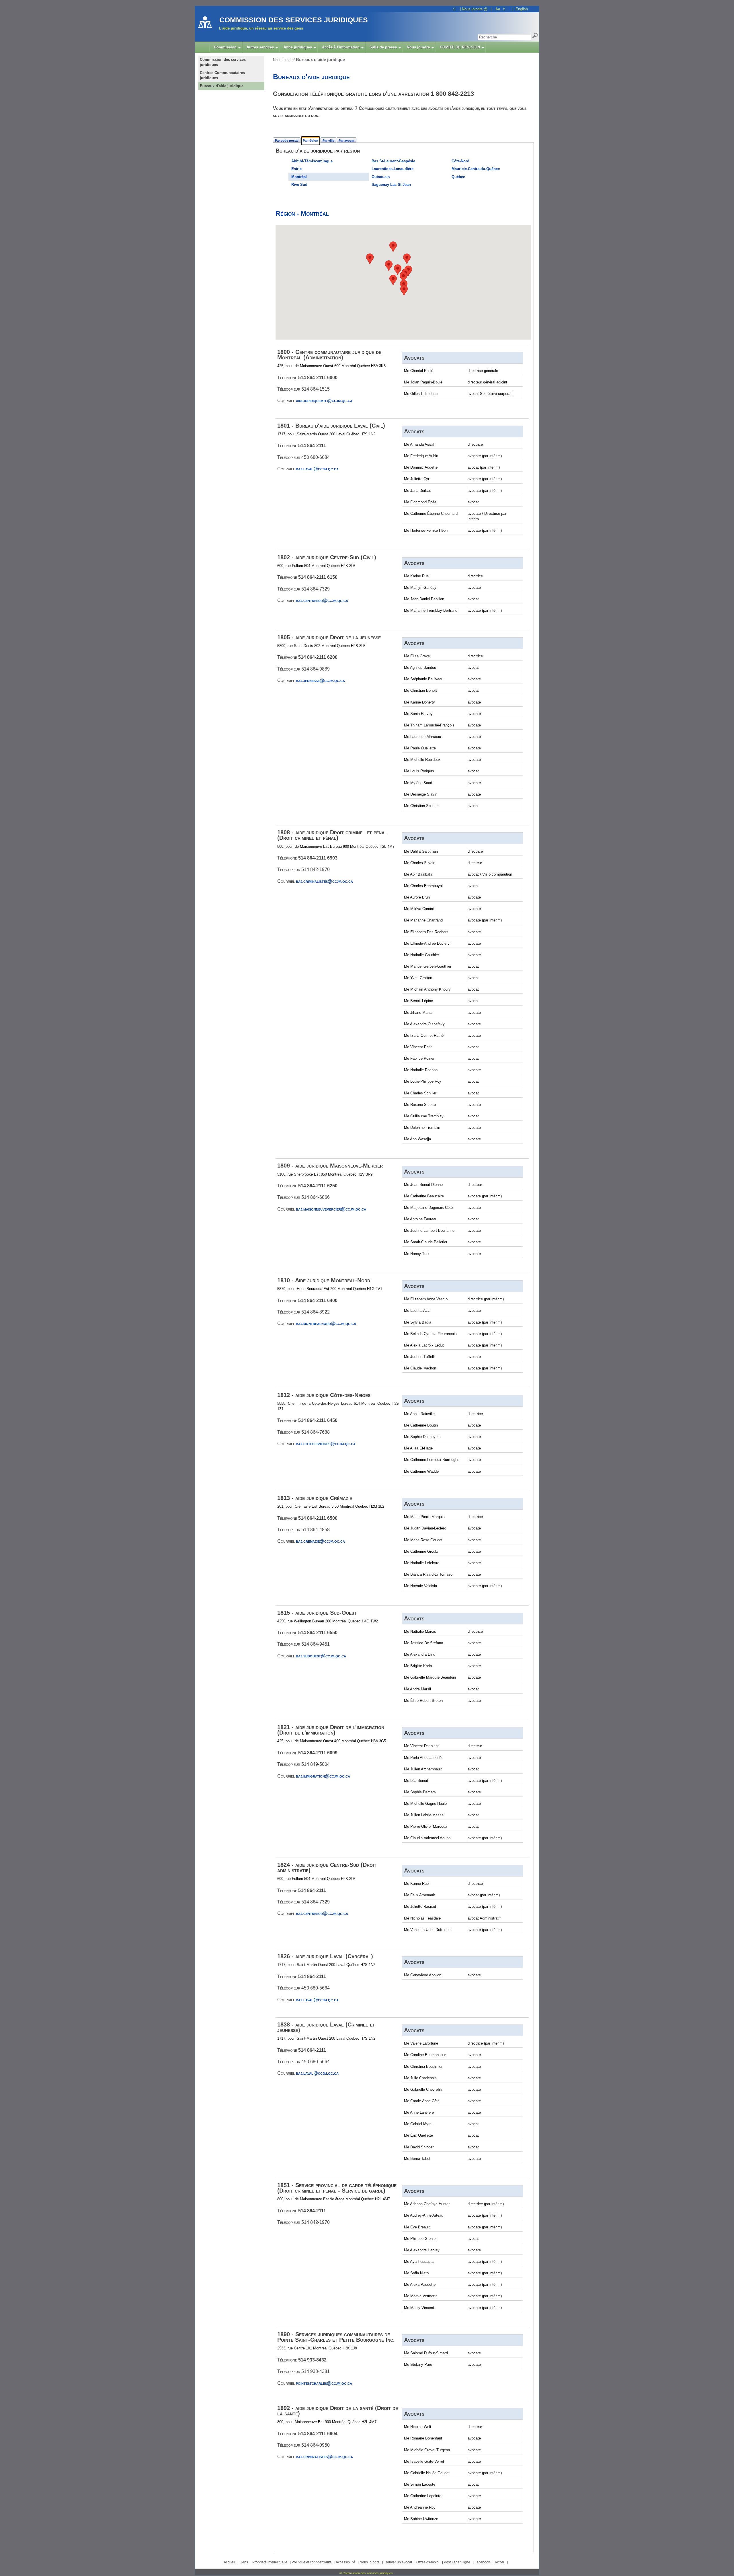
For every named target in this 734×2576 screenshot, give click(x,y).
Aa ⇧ (500, 9)
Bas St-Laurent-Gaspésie (393, 161)
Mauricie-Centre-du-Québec (476, 169)
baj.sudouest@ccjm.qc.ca (321, 1656)
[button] (398, 270)
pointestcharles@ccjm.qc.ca (324, 2383)
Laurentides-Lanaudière (393, 169)
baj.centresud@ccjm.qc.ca (322, 600)
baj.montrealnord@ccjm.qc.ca (326, 1323)
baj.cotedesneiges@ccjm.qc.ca (326, 1444)
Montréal (299, 177)
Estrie (296, 169)
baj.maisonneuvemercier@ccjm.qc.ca (331, 1209)
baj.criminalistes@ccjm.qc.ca (324, 881)
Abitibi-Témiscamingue (312, 161)
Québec (458, 177)
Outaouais (381, 177)
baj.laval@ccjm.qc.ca (317, 469)
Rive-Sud (299, 185)
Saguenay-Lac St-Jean (391, 185)
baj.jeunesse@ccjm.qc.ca (320, 680)
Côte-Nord (460, 161)
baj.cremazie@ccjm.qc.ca (320, 1541)
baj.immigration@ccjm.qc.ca (323, 1776)
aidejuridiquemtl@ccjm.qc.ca (324, 401)
